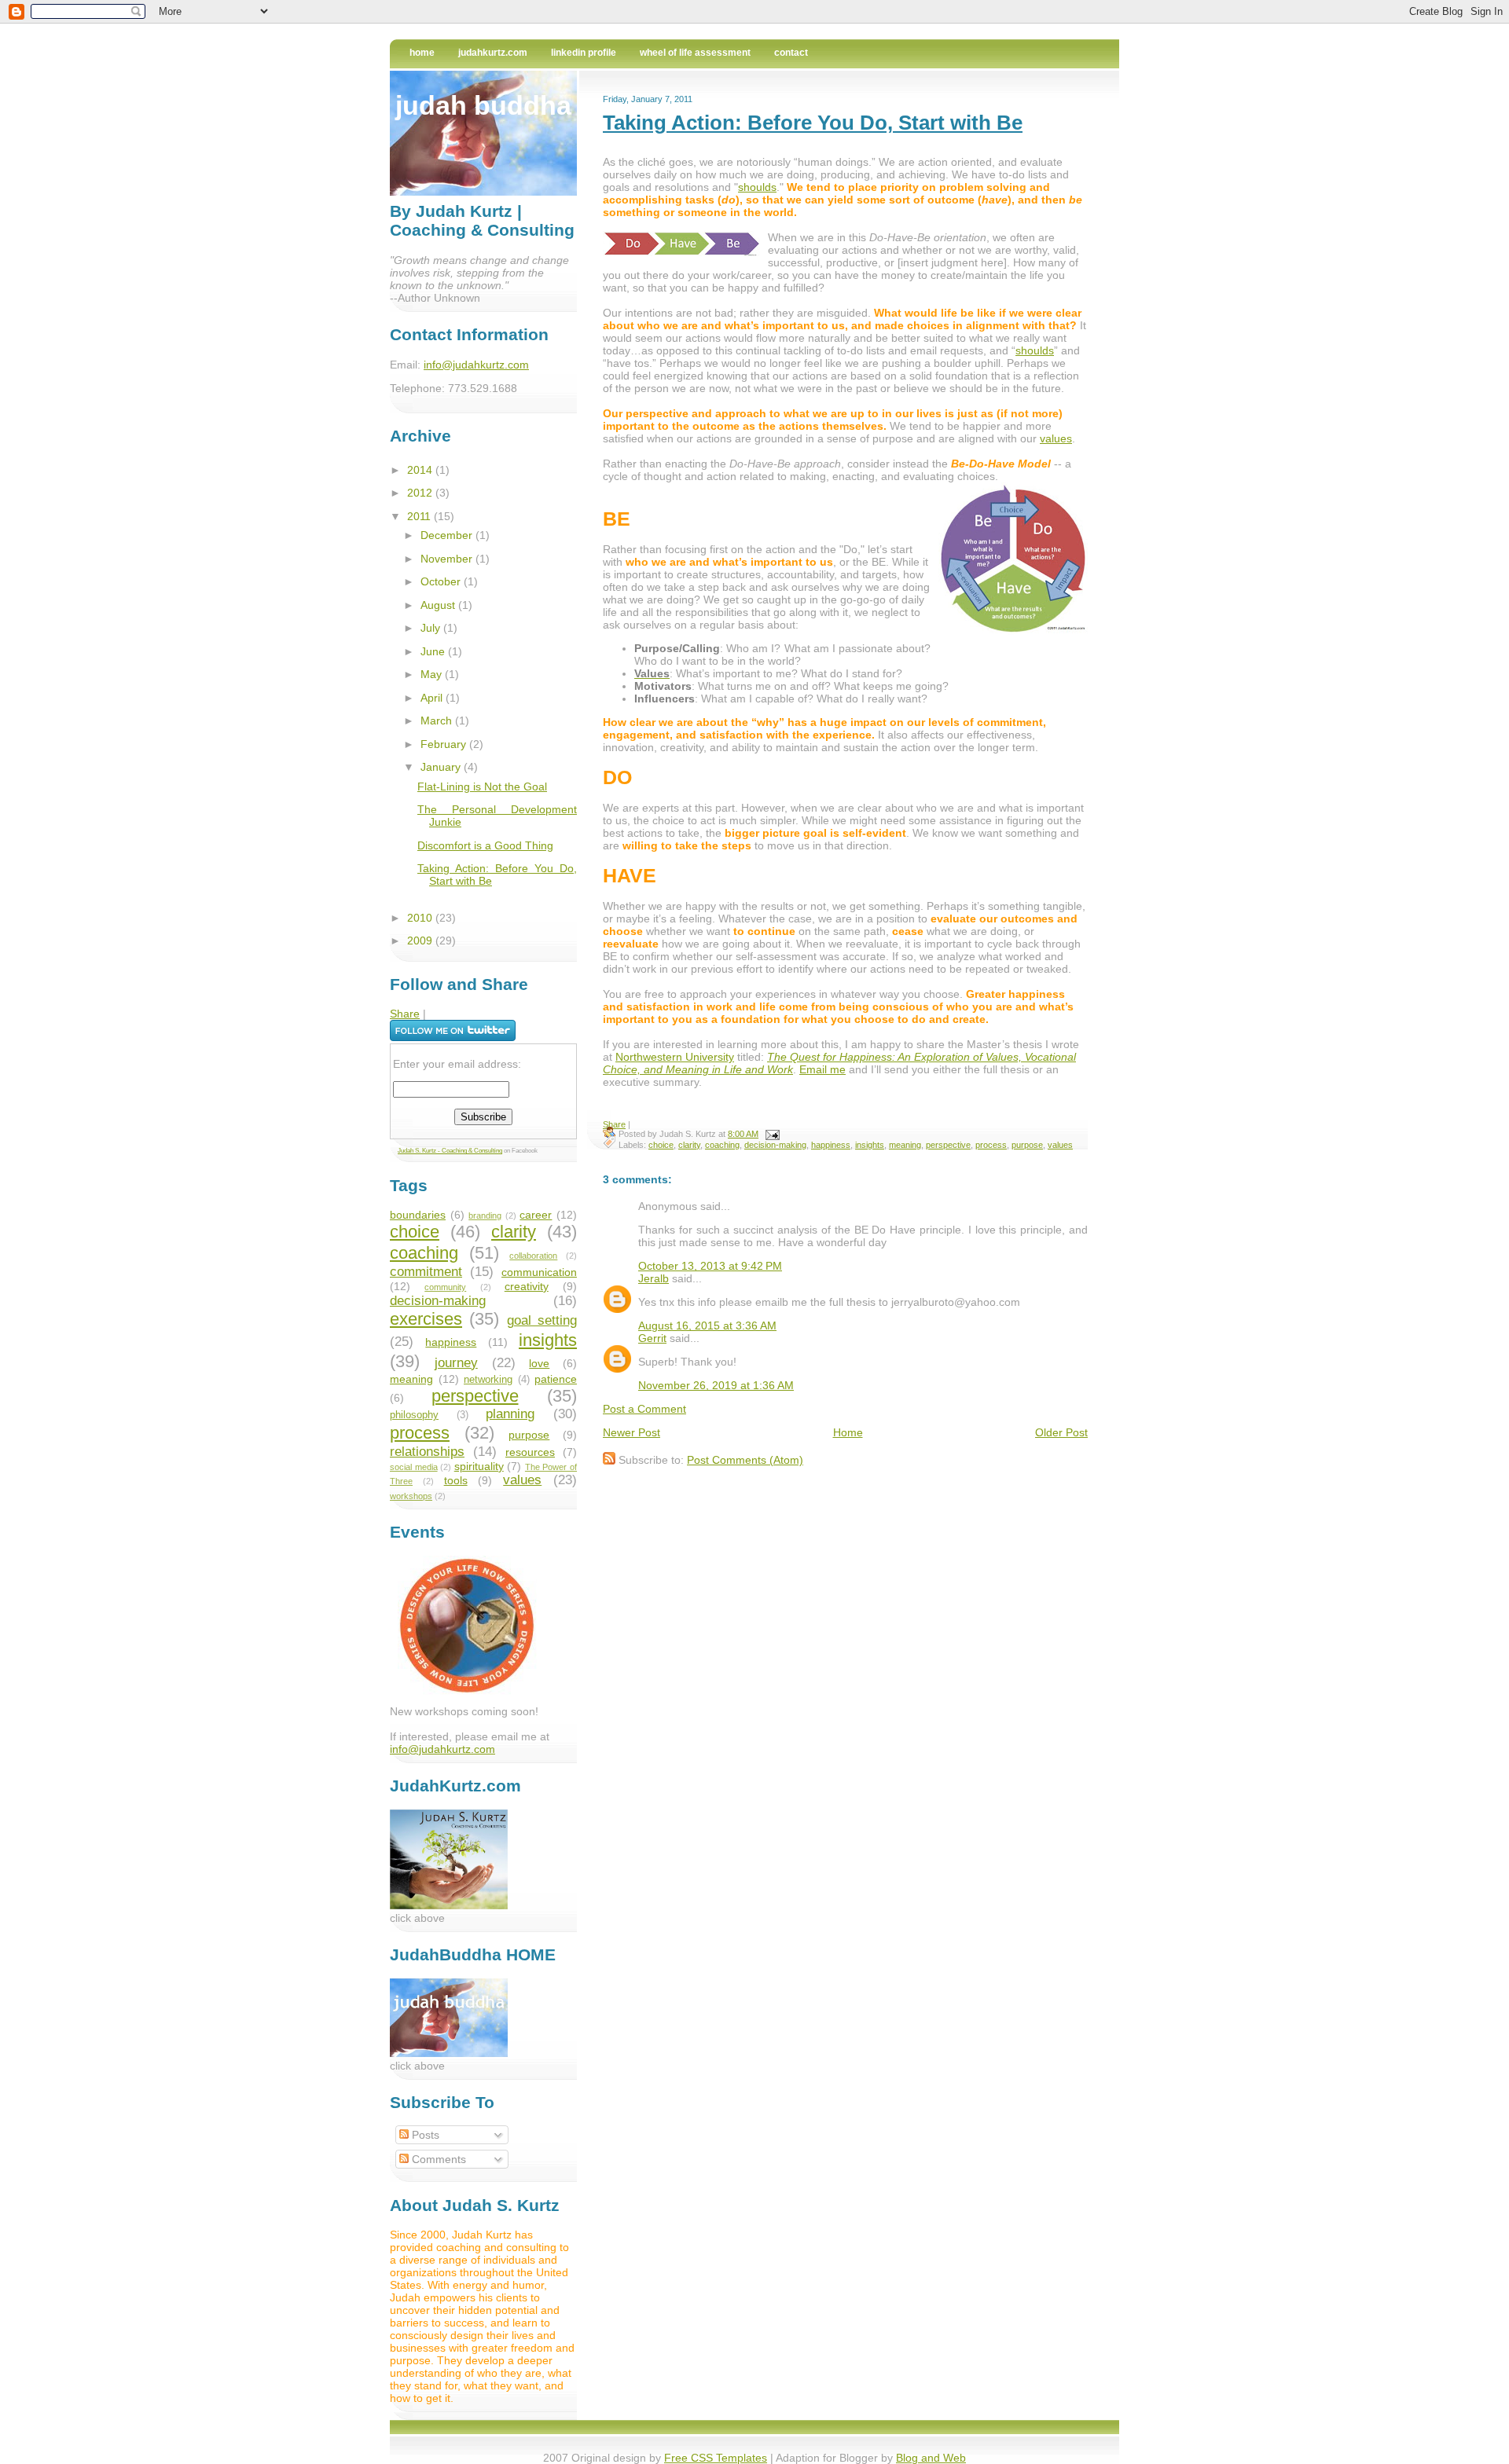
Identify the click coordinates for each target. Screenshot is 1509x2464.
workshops (411, 1496)
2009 (421, 940)
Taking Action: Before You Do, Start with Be (813, 123)
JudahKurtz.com (493, 53)
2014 (421, 470)
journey (456, 1363)
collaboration (533, 1256)
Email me (822, 1069)
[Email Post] (770, 1134)
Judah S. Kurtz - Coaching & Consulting (450, 1151)
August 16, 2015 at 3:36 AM (707, 1325)
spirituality (479, 1466)
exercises (426, 1319)
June (434, 651)
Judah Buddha (483, 105)
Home (422, 53)
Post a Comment (644, 1409)
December (448, 535)
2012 (421, 493)
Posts (424, 2135)
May (433, 674)
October (442, 581)
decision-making (775, 1145)
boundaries (418, 1215)
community (445, 1287)
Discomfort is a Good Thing (485, 845)
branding (485, 1215)
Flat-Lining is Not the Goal (482, 786)
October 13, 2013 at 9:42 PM (710, 1266)
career (536, 1215)
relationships (427, 1452)
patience (556, 1379)
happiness (831, 1145)
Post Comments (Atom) (745, 1460)
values (1056, 438)
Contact (791, 53)
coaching (722, 1145)
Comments (437, 2159)
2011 (420, 516)
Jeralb (654, 1278)
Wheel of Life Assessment (695, 53)
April (433, 698)
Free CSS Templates (716, 2458)
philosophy (414, 1415)
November (448, 559)
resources (530, 1452)
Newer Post (632, 1432)
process (991, 1145)
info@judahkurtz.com (476, 365)
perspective (948, 1145)
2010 (421, 918)
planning (510, 1414)
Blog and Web (931, 2458)
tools (456, 1480)
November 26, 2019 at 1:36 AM (716, 1385)
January (442, 767)
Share (614, 1124)
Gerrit (652, 1338)
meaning (905, 1145)
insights (870, 1145)
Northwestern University (675, 1057)
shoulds (757, 187)
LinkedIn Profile (584, 53)
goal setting (542, 1320)
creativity (527, 1286)
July (432, 628)
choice (661, 1145)
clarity (689, 1145)
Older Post (1061, 1432)
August (439, 605)
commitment (426, 1272)
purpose (1027, 1145)
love (539, 1363)
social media (414, 1467)
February (445, 744)
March (438, 720)
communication (539, 1272)
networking (488, 1380)
